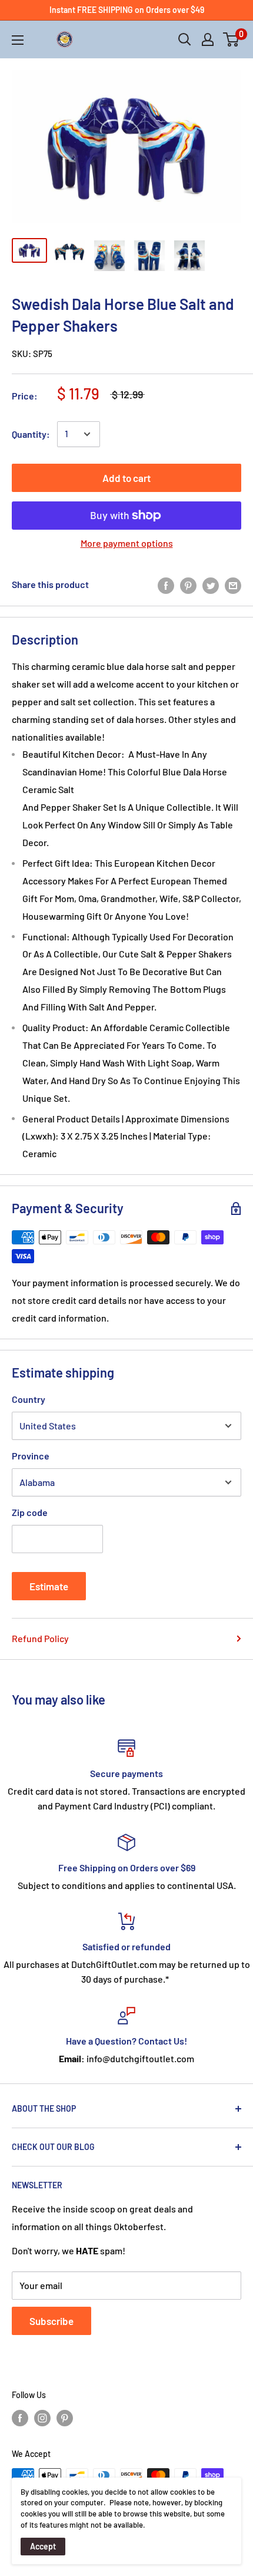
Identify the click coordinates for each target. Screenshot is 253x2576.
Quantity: (31, 434)
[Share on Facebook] (166, 585)
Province (31, 1456)
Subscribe (51, 2321)
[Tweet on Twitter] (211, 585)
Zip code (30, 1512)
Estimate (49, 1586)
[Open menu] (18, 40)
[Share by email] (233, 585)
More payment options (127, 543)
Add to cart (126, 478)
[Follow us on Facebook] (20, 2418)
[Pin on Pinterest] (188, 585)
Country (29, 1399)
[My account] (208, 39)
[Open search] (185, 39)
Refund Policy (40, 1638)
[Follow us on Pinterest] (65, 2418)
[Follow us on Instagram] (42, 2418)
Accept (43, 2546)
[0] (232, 39)
